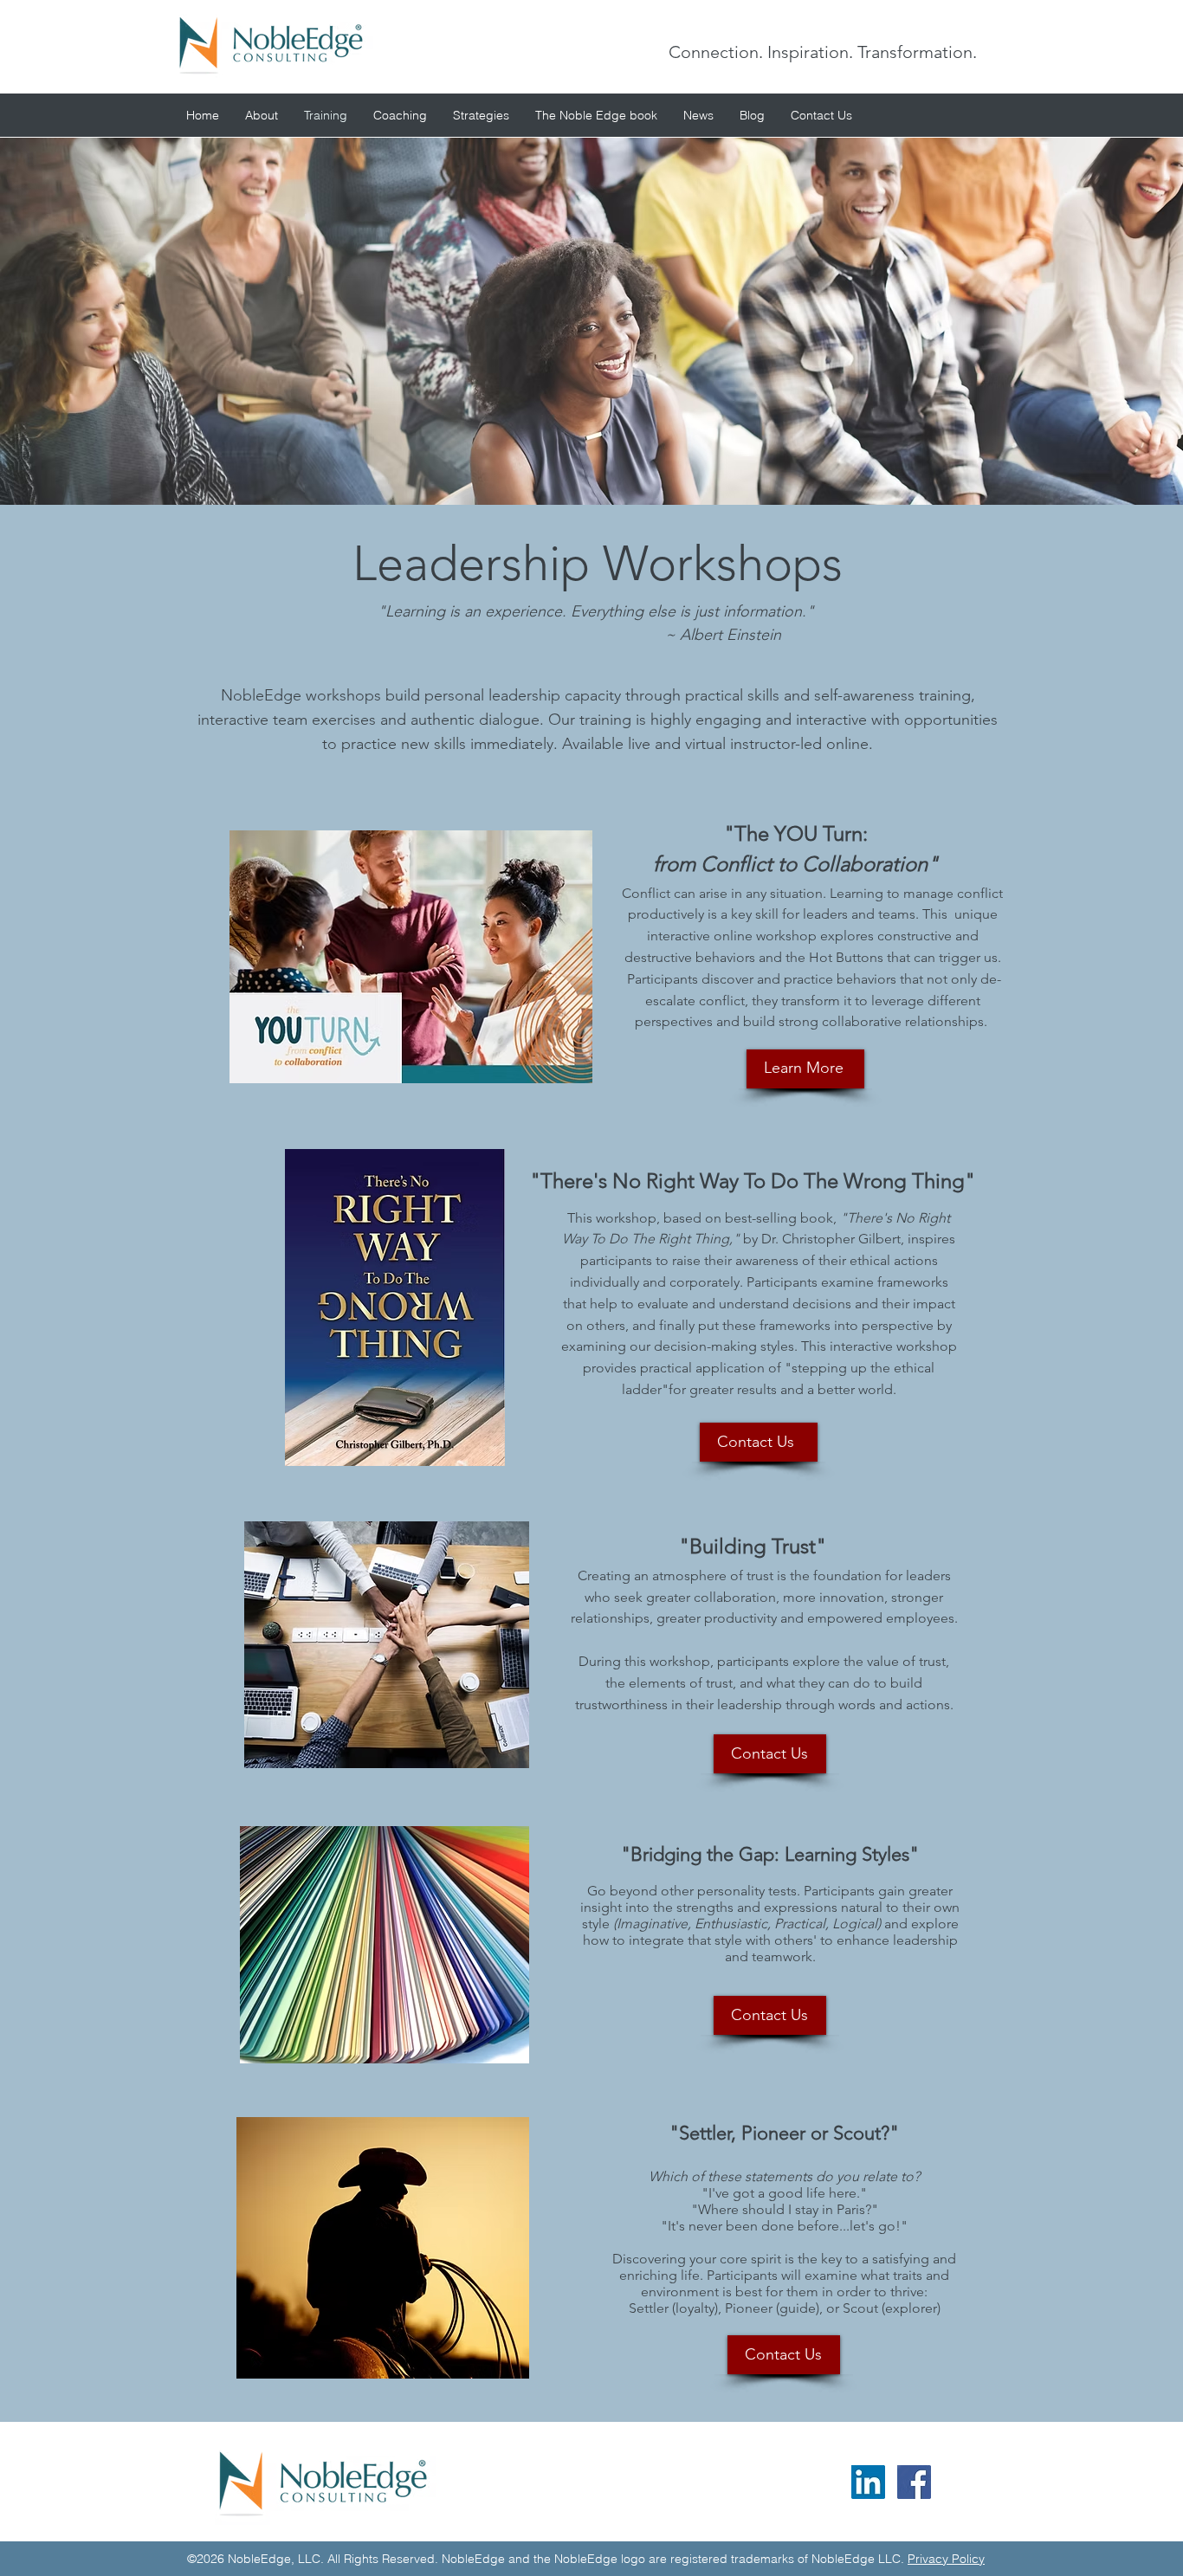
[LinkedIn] (868, 2482)
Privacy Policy (946, 2559)
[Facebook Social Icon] (914, 2482)
